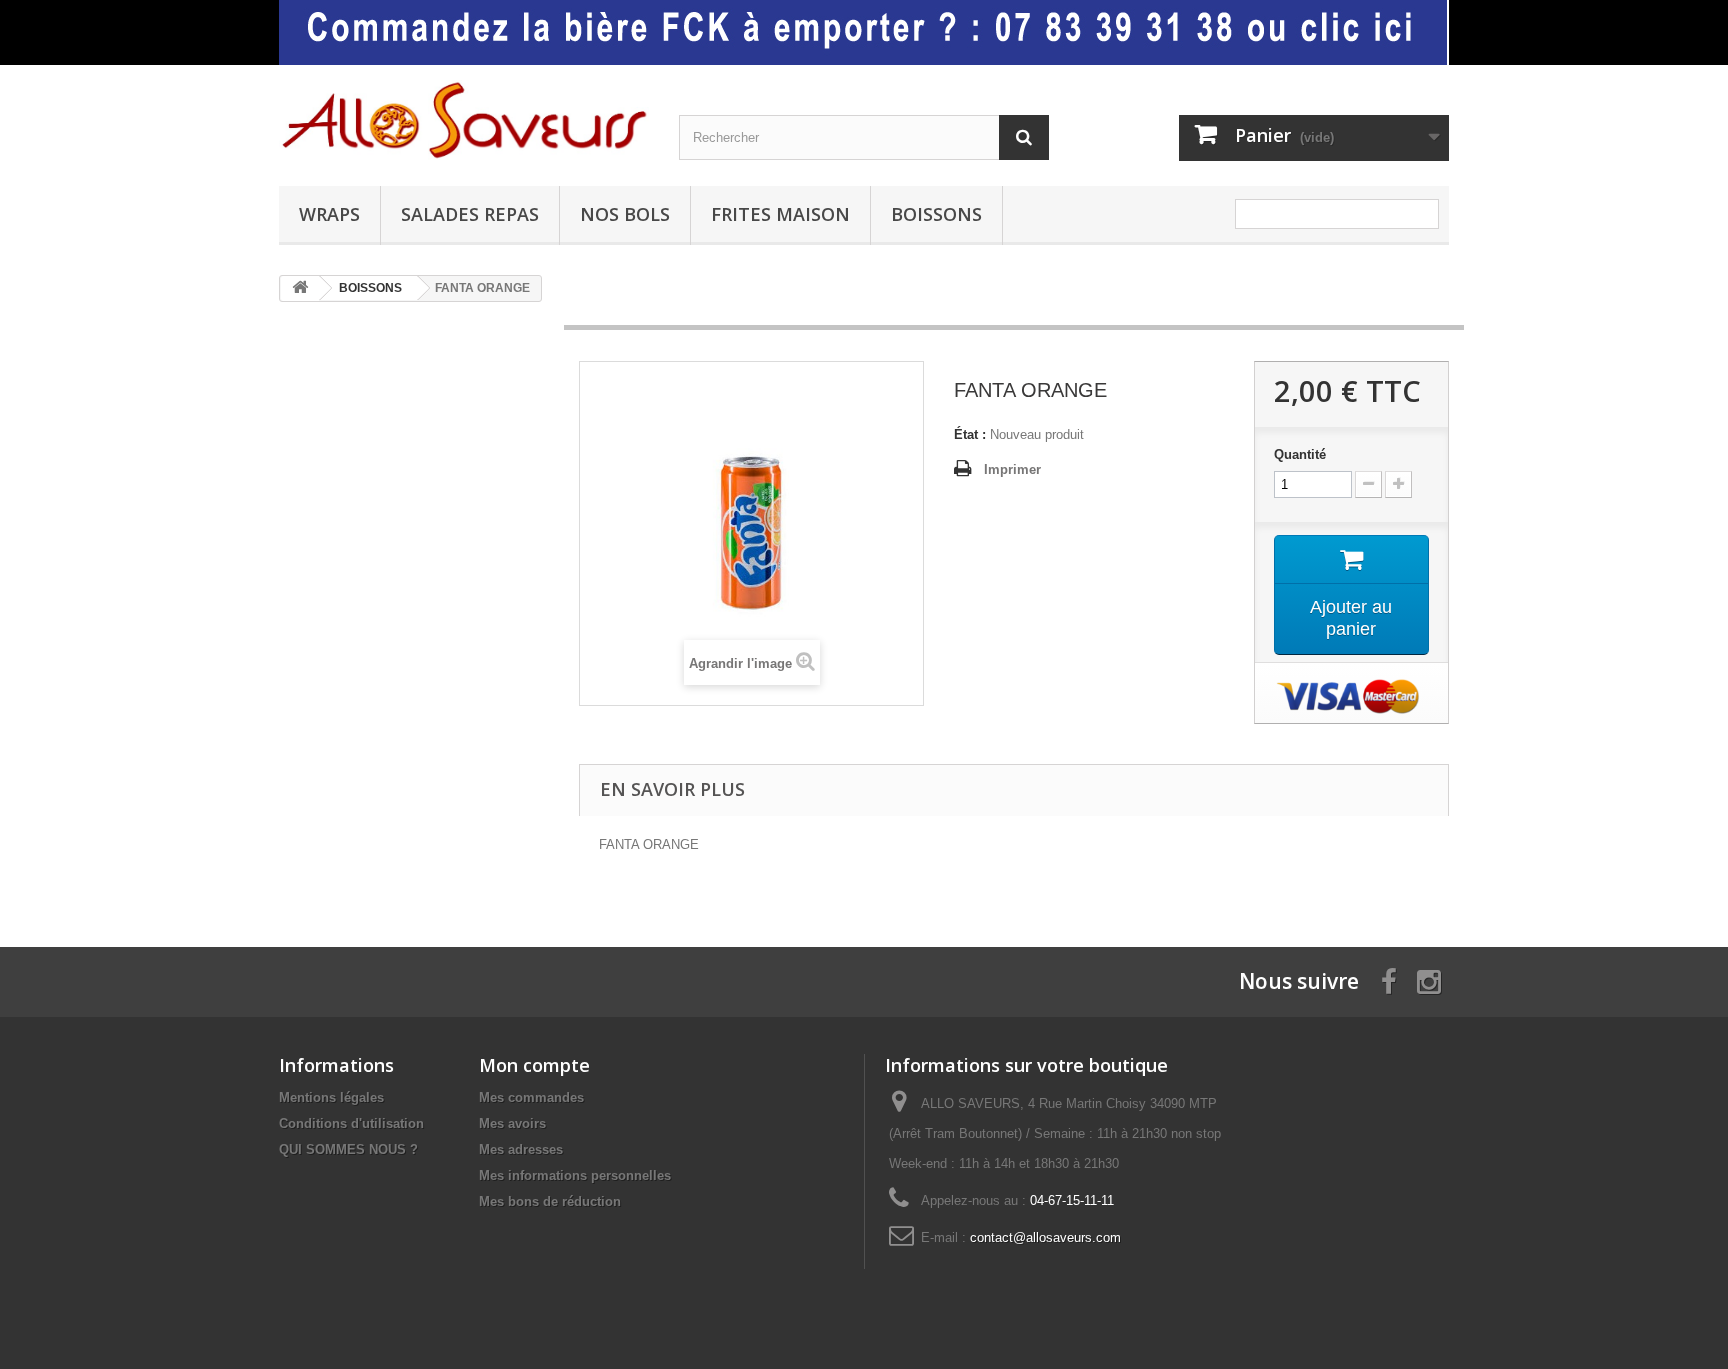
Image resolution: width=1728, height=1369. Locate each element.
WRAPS (329, 214)
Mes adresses (521, 1149)
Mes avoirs (512, 1123)
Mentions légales (331, 1097)
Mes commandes (531, 1097)
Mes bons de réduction (550, 1201)
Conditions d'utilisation (351, 1123)
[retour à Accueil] (300, 288)
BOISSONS (936, 214)
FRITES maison (780, 214)
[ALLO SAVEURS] (464, 120)
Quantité (1300, 454)
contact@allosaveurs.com (1045, 1237)
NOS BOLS (625, 214)
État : (970, 434)
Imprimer (1012, 469)
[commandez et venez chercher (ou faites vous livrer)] (864, 32)
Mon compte (534, 1065)
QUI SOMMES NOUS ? (348, 1149)
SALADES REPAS (470, 214)
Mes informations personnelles (575, 1175)
